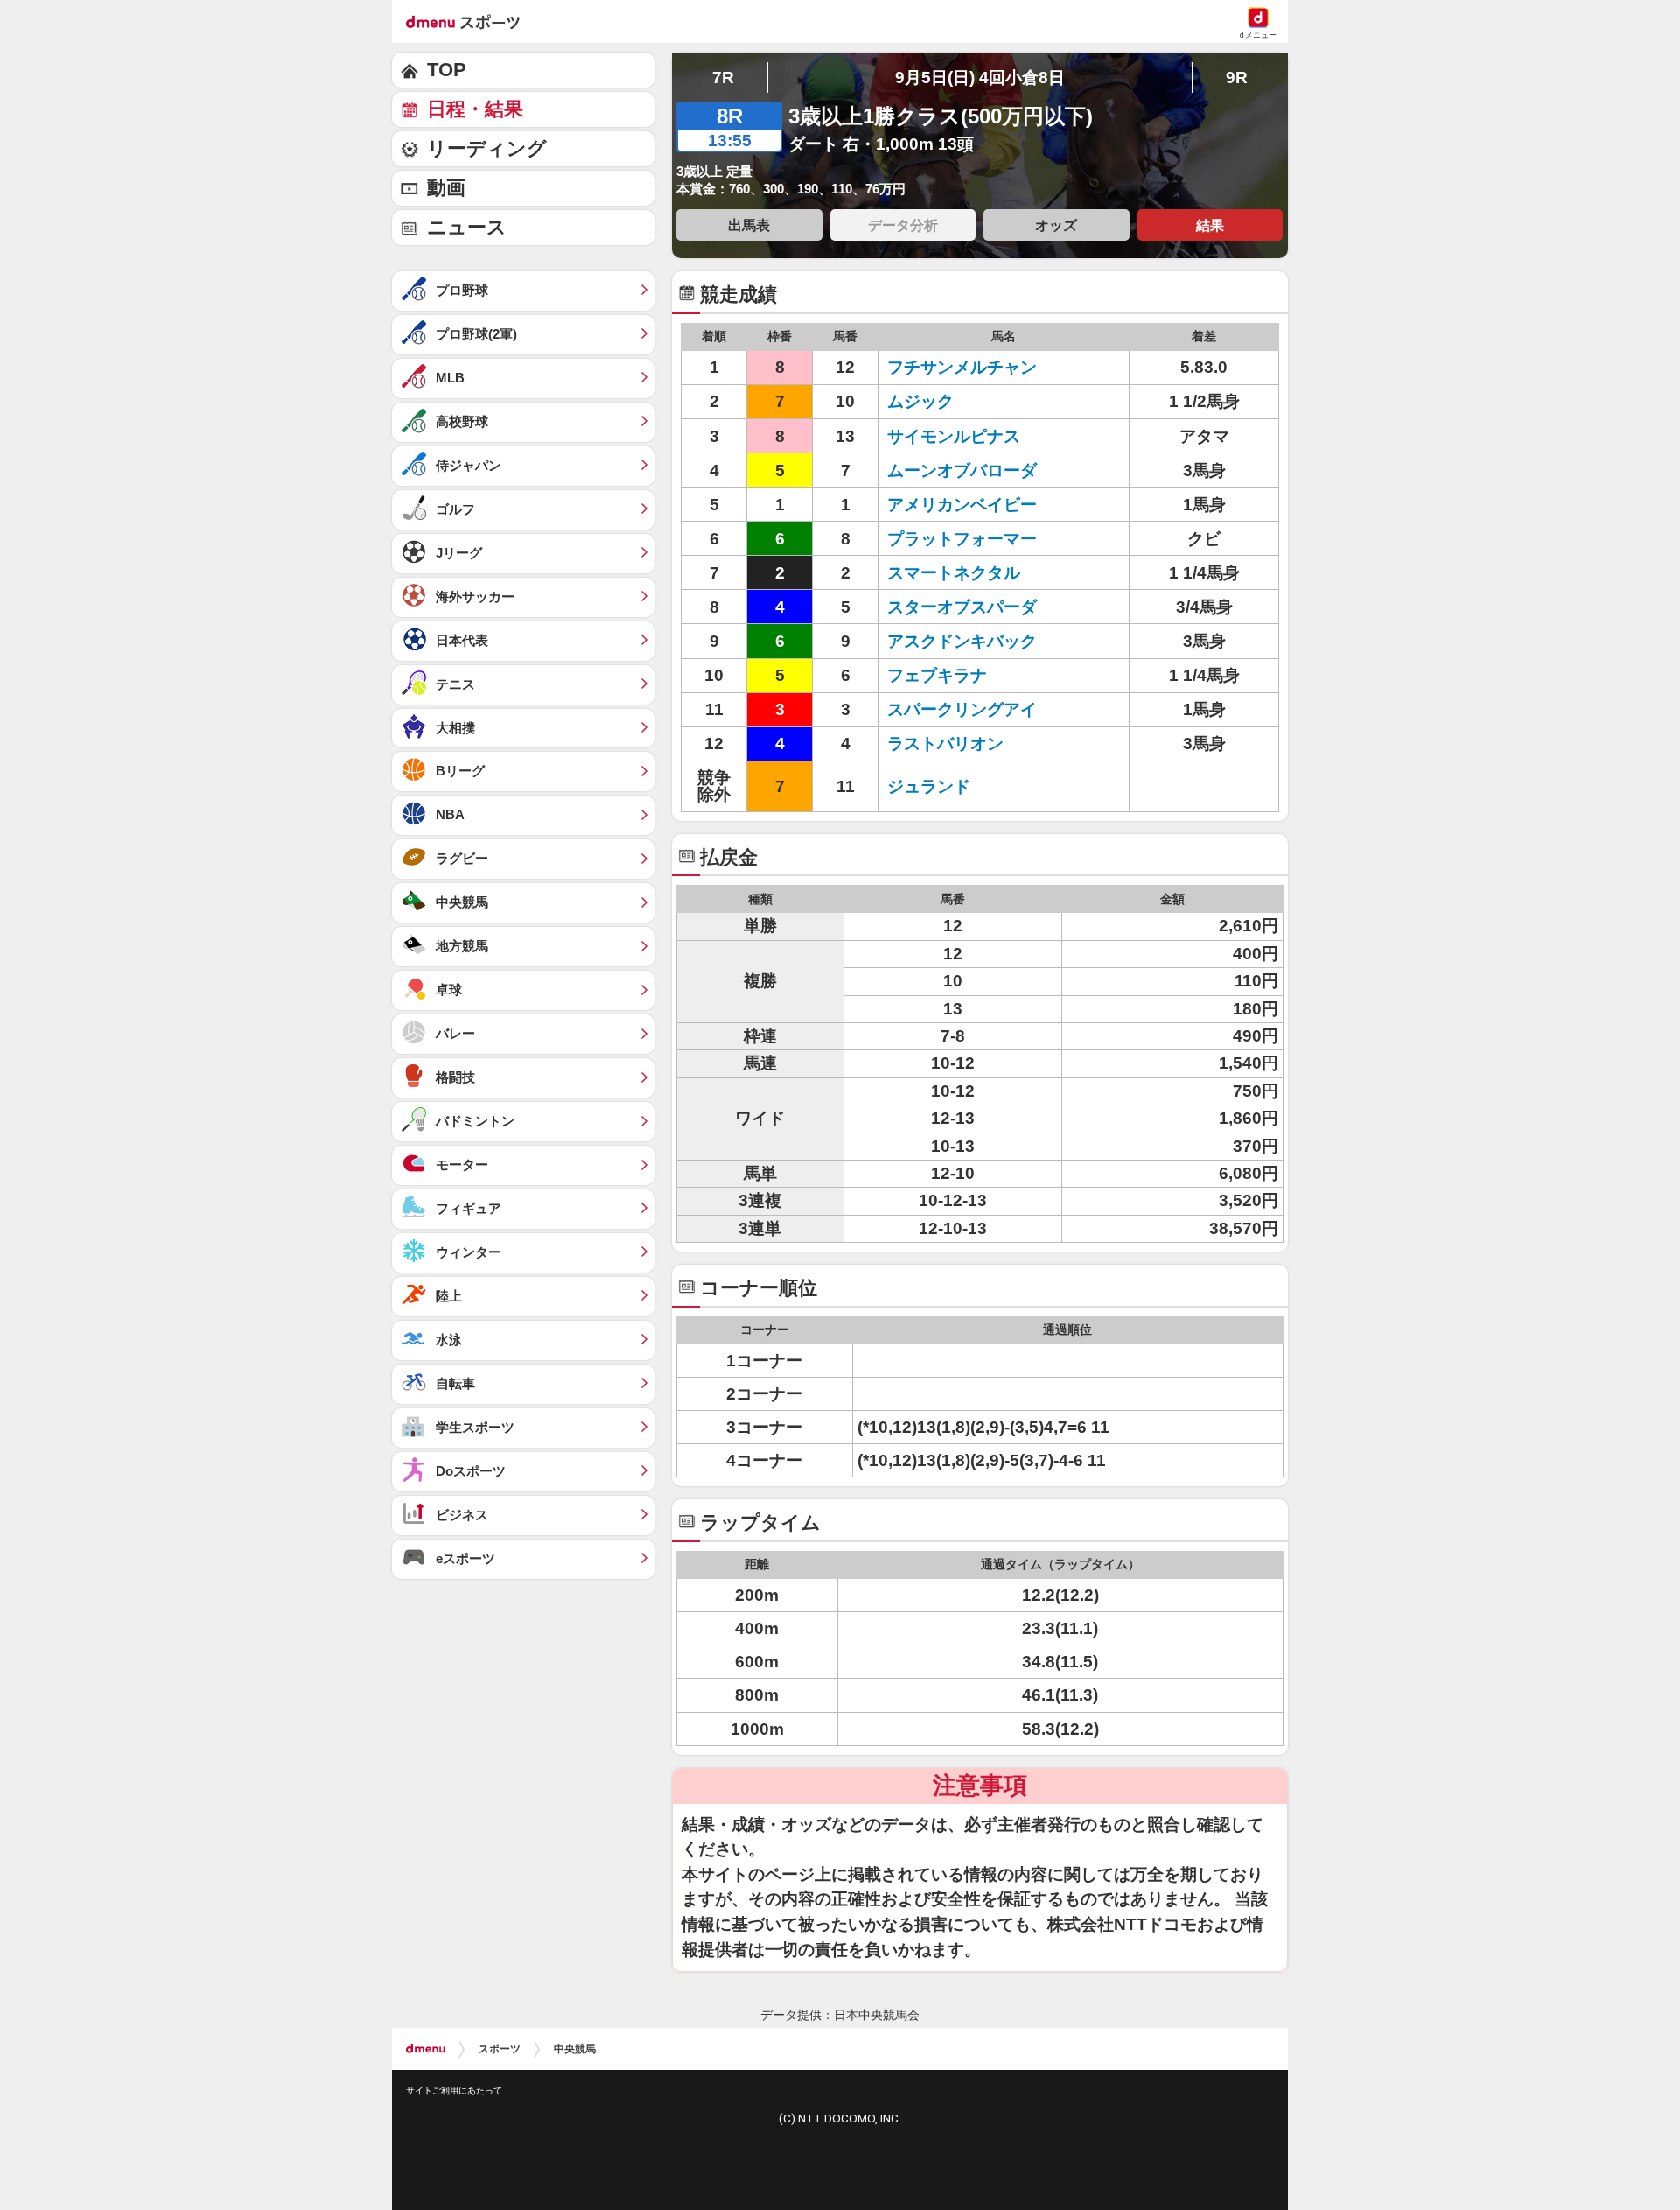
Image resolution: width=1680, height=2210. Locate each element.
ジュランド (929, 786)
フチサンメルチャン (962, 367)
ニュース (467, 227)
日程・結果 (475, 109)
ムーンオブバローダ (962, 470)
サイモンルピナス (954, 436)
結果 (1210, 225)
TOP (447, 70)
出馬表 (749, 225)
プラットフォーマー (962, 539)
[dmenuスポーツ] (469, 21)
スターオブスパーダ (962, 607)
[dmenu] (426, 2049)
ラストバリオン (945, 744)
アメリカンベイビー (962, 505)
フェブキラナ (937, 675)
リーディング (487, 148)
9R (1237, 77)
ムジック (920, 401)
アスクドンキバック (962, 641)
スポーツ (500, 2049)
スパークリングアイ (962, 709)
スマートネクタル (954, 573)
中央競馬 (575, 2049)
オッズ (1056, 225)
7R (723, 77)
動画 (446, 188)
